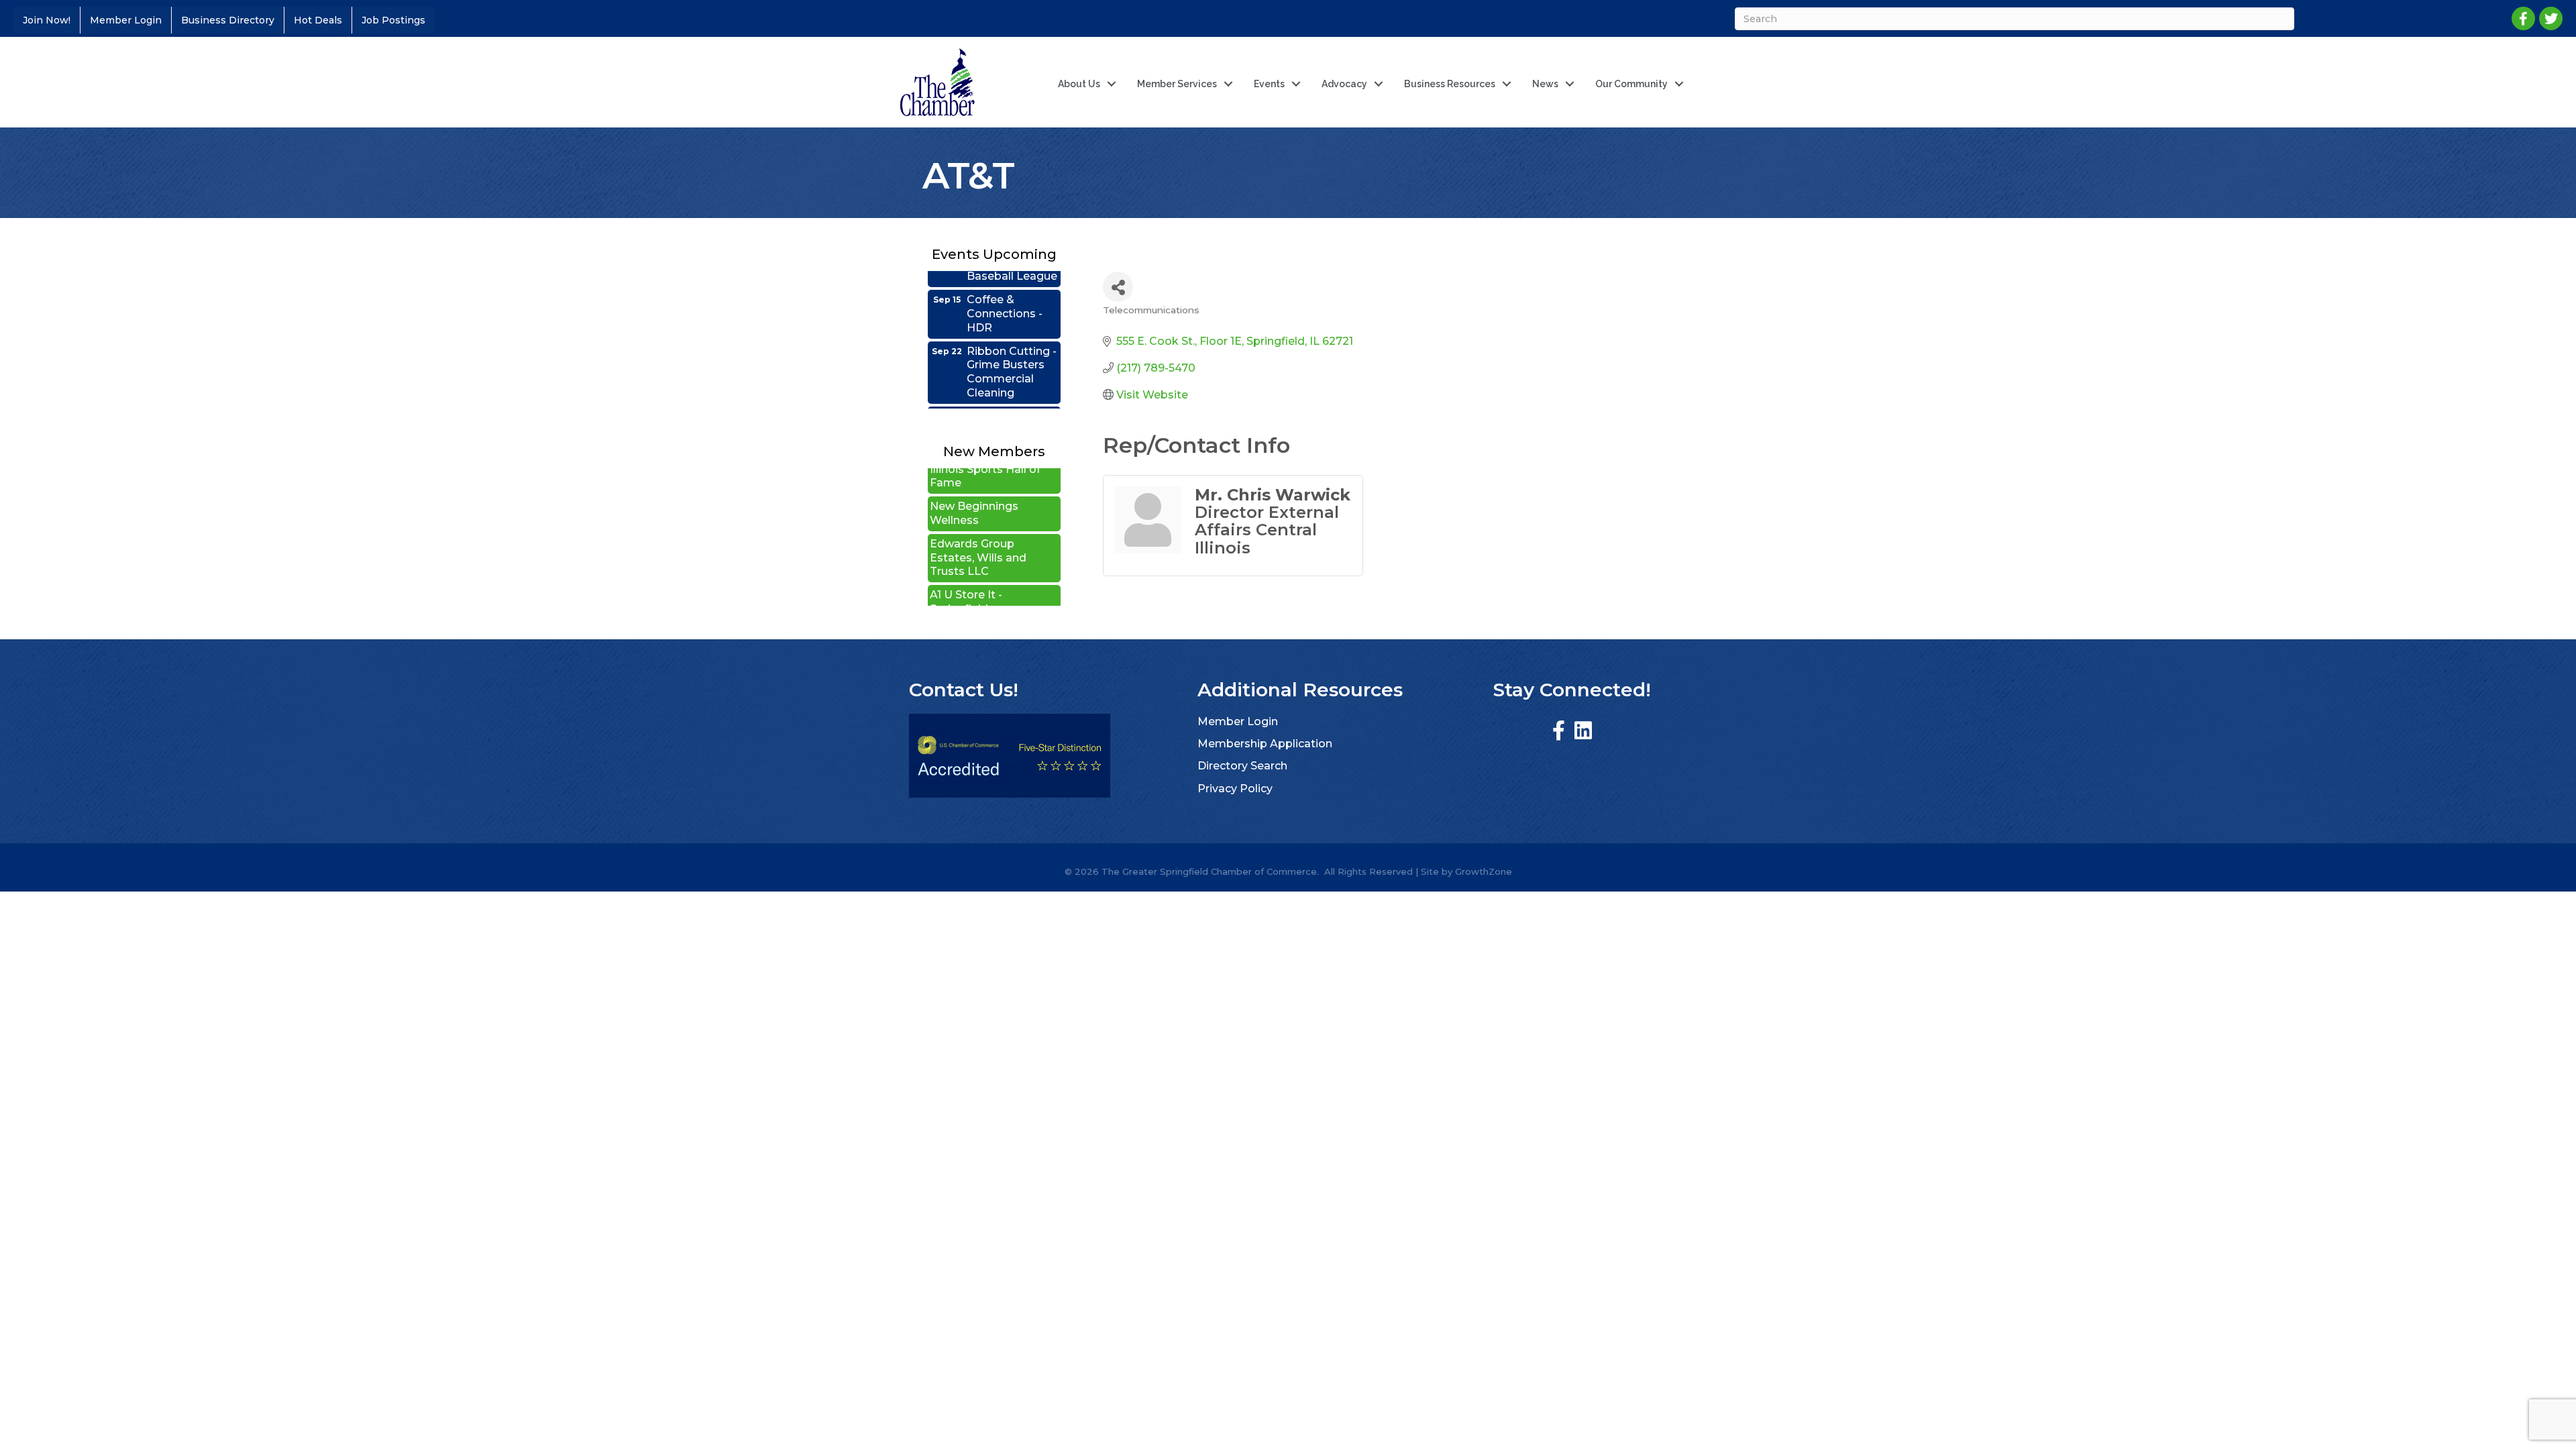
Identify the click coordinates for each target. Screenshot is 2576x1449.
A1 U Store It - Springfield (966, 572)
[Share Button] (1118, 287)
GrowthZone (1484, 871)
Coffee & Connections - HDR (1005, 284)
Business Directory (228, 20)
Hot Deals (318, 20)
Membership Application (1265, 744)
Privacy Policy (1235, 789)
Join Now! (47, 20)
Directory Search (1242, 766)
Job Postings (393, 20)
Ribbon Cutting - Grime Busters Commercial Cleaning (1012, 342)
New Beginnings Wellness (974, 484)
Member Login (126, 20)
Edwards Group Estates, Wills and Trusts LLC (978, 528)
